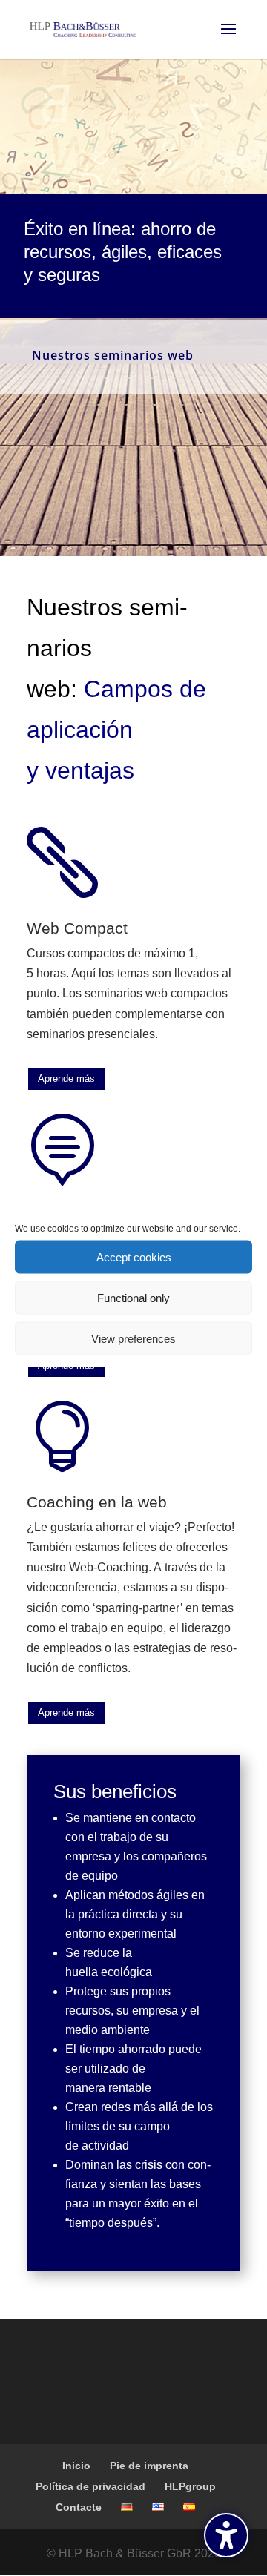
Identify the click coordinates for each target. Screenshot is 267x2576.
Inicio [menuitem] (76, 2466)
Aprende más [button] (66, 1079)
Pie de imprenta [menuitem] (149, 2466)
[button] (226, 2535)
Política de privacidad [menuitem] (90, 2486)
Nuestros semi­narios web (113, 355)
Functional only (133, 1297)
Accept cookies (134, 1256)
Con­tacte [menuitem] (79, 2507)
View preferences (133, 1338)
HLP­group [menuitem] (190, 2486)
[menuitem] (127, 2507)
